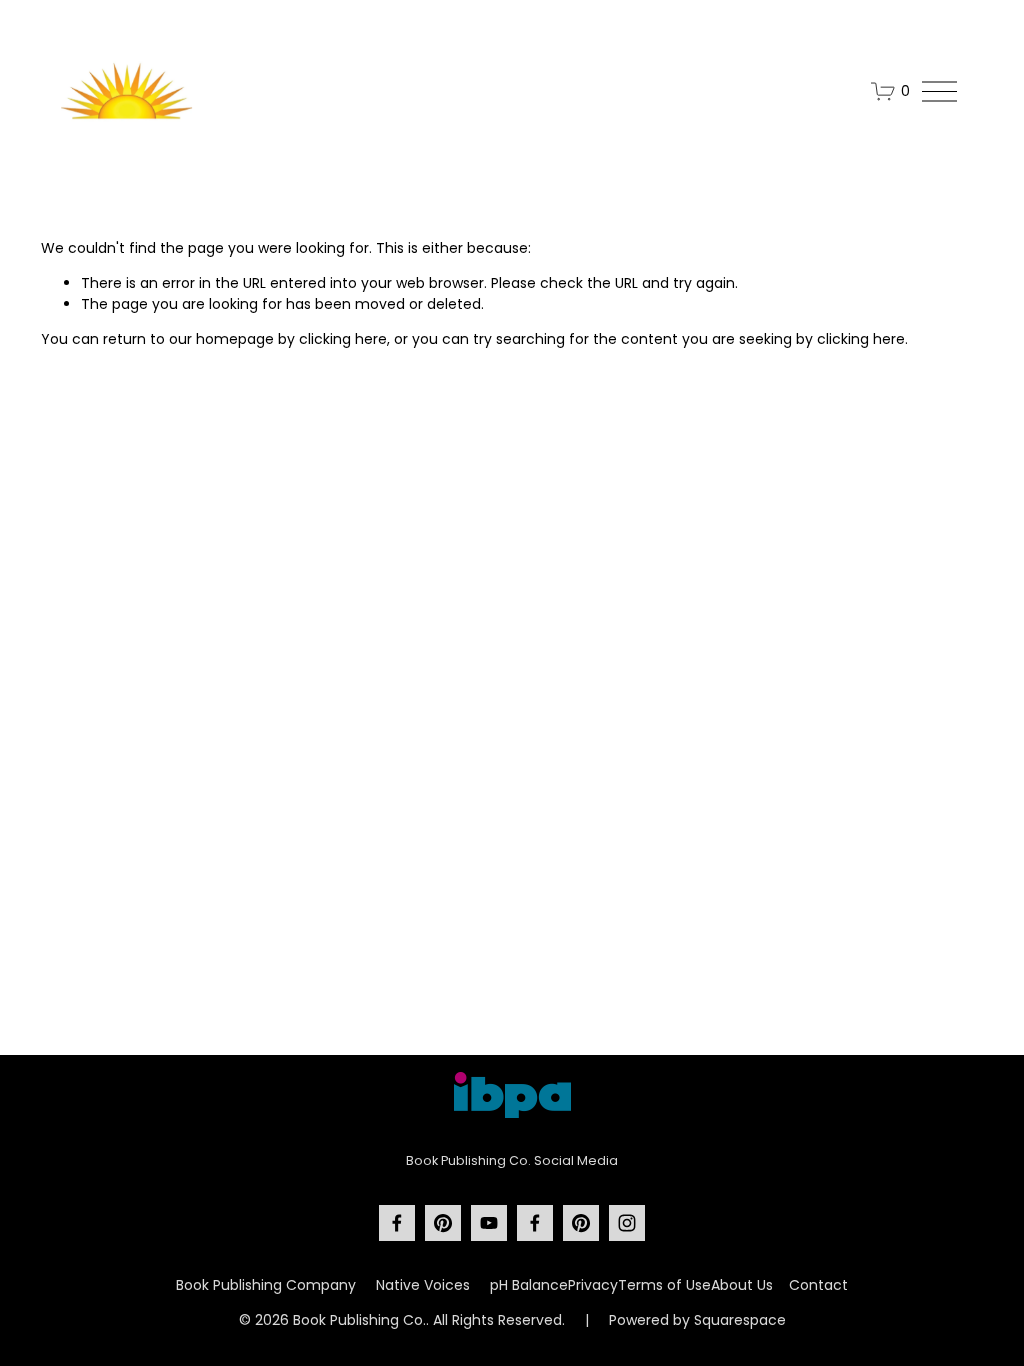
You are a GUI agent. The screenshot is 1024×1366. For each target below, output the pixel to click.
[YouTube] (489, 1223)
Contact (818, 1285)
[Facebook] (397, 1223)
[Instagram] (627, 1223)
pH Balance (529, 1285)
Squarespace (740, 1320)
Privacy (593, 1285)
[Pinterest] (443, 1223)
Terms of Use (664, 1285)
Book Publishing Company (266, 1285)
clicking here (343, 339)
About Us (742, 1285)
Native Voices (423, 1285)
